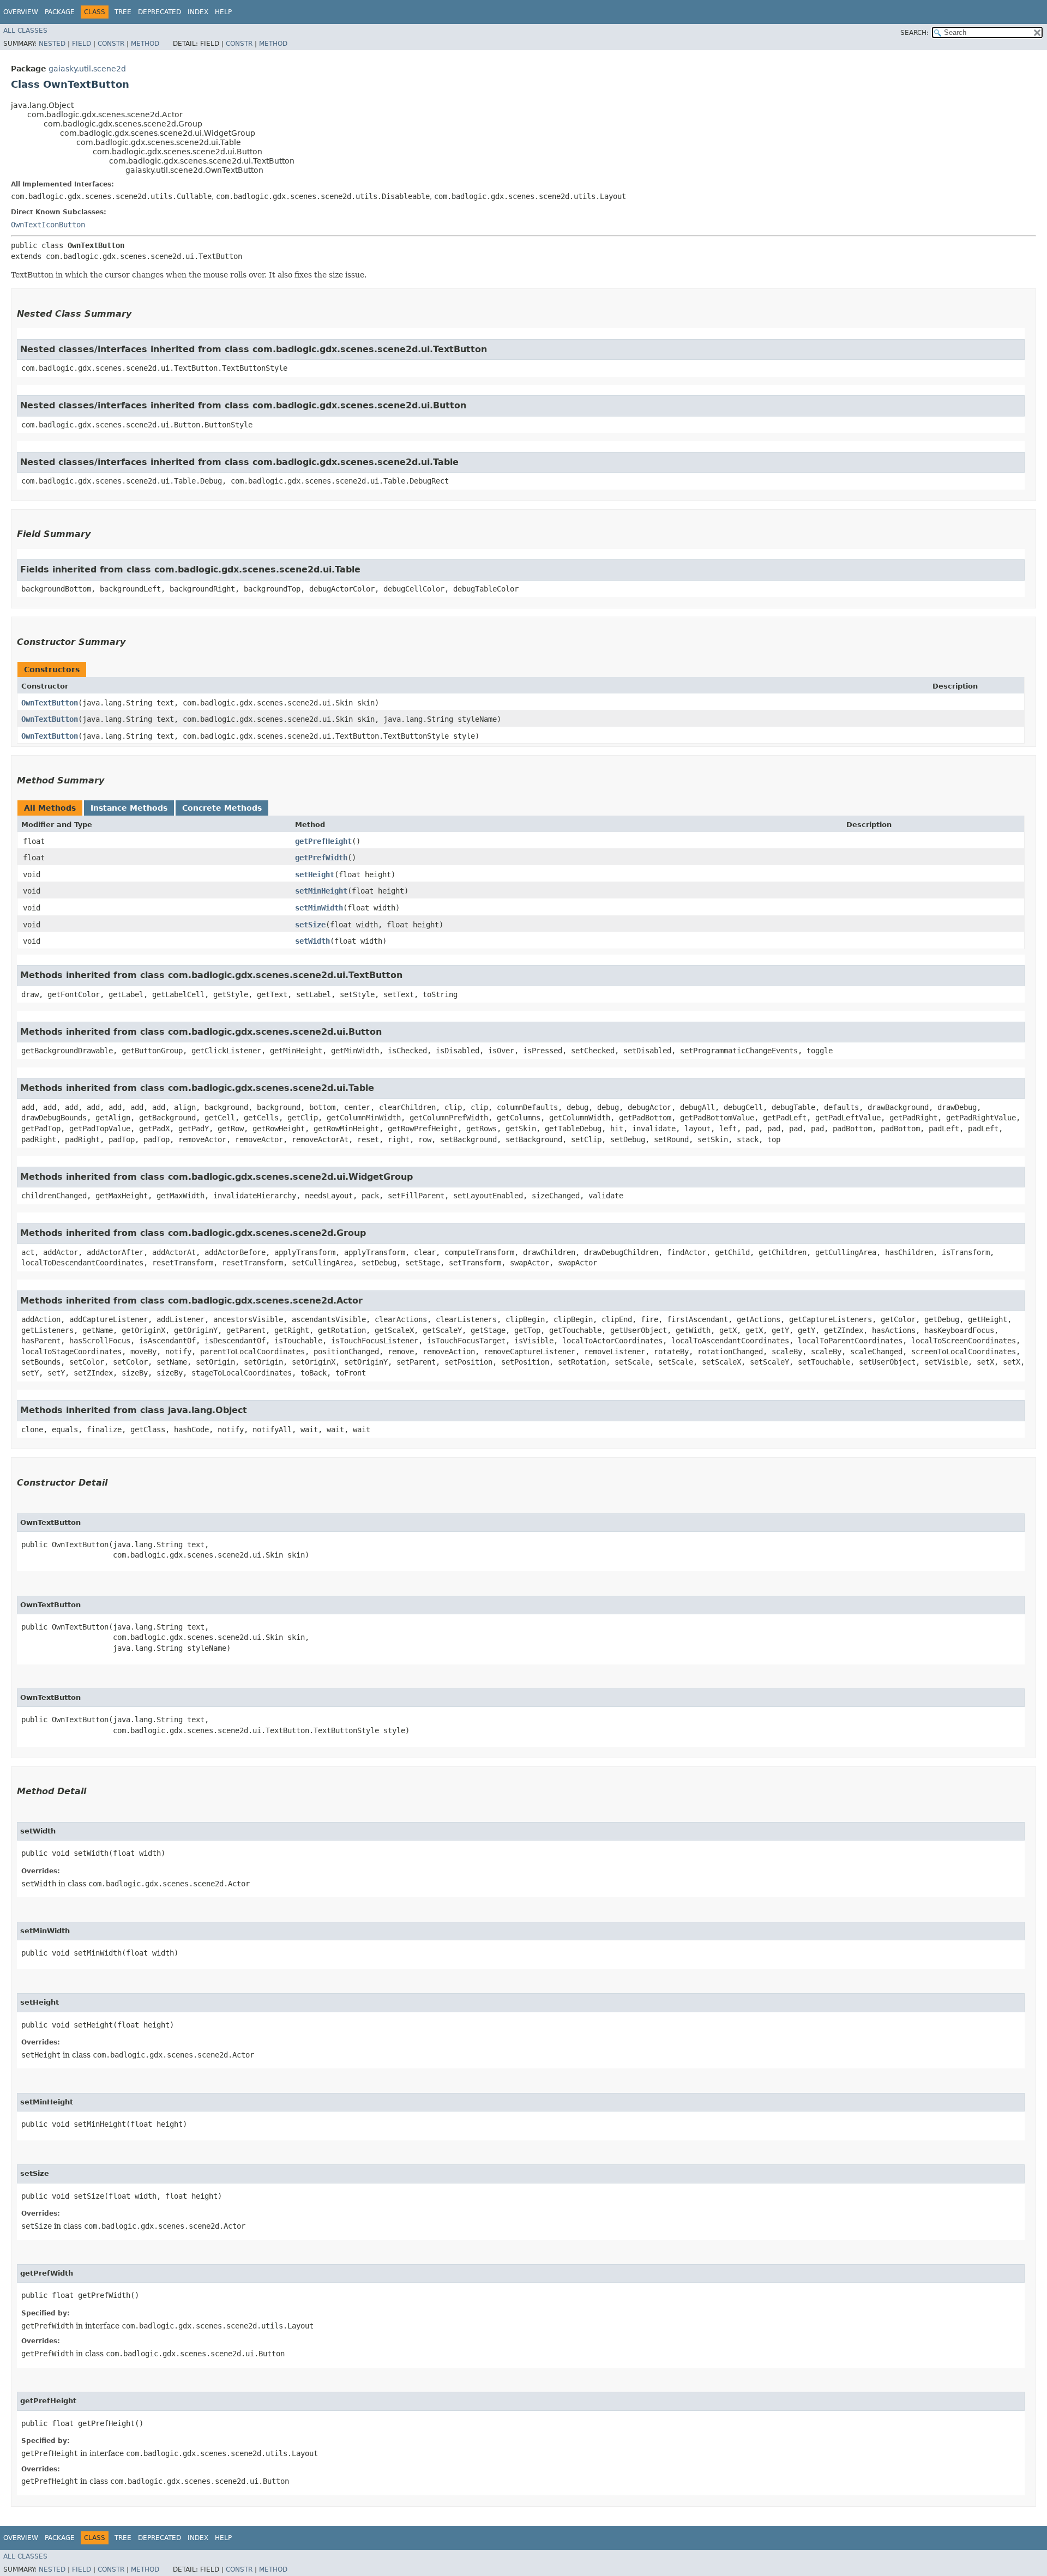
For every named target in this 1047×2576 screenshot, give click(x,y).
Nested (52, 44)
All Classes (25, 31)
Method (145, 44)
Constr (111, 44)
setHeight (315, 874)
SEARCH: (914, 33)
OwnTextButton (50, 703)
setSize (310, 925)
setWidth (312, 941)
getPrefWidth (321, 858)
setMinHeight (321, 891)
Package (60, 12)
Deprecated (160, 12)
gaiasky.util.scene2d (87, 69)
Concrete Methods (222, 808)
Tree (123, 12)
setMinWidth (319, 908)
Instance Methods (129, 808)
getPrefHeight (323, 841)
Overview (21, 12)
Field (82, 44)
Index (198, 12)
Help (223, 12)
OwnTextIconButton (48, 225)
